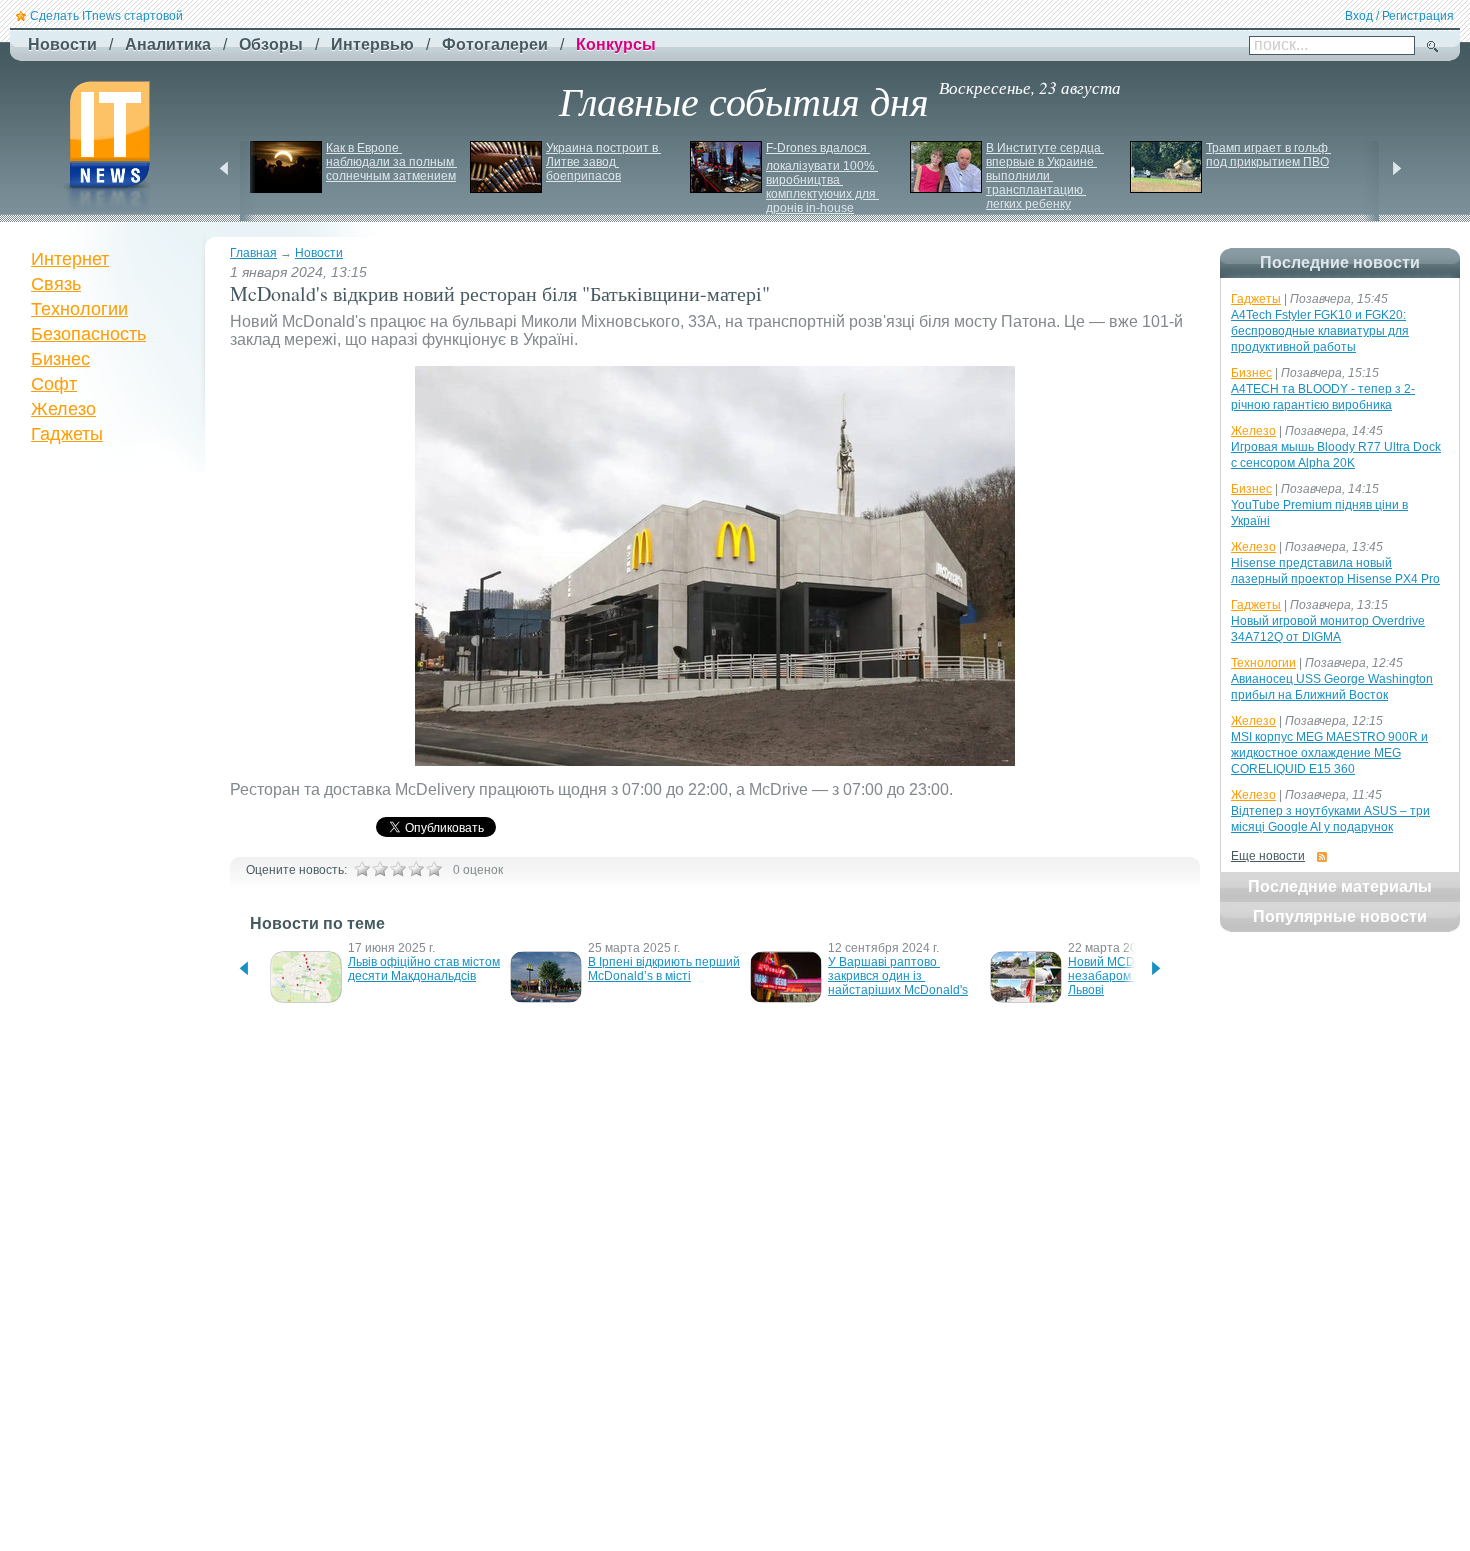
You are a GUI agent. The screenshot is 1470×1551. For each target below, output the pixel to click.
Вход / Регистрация (1399, 16)
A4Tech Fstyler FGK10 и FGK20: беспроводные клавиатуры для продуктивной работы (1320, 331)
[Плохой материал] (380, 869)
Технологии (79, 309)
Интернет (70, 259)
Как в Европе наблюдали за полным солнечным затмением (391, 162)
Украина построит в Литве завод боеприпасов (603, 162)
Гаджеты (67, 434)
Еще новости (1268, 856)
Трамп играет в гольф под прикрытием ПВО (1268, 155)
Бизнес (60, 359)
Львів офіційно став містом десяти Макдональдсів (425, 969)
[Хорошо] (416, 869)
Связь (56, 284)
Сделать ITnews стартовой (106, 16)
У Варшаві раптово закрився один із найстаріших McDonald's (898, 976)
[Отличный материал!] (434, 869)
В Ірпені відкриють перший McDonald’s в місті (665, 969)
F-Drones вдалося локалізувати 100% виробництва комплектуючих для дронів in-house (822, 178)
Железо (63, 409)
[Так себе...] (398, 869)
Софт (54, 384)
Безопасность (88, 334)
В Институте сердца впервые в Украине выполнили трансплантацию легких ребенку (1045, 176)
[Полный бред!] (362, 869)
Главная (253, 253)
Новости (319, 253)
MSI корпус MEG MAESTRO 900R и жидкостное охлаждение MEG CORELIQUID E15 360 (1329, 753)
